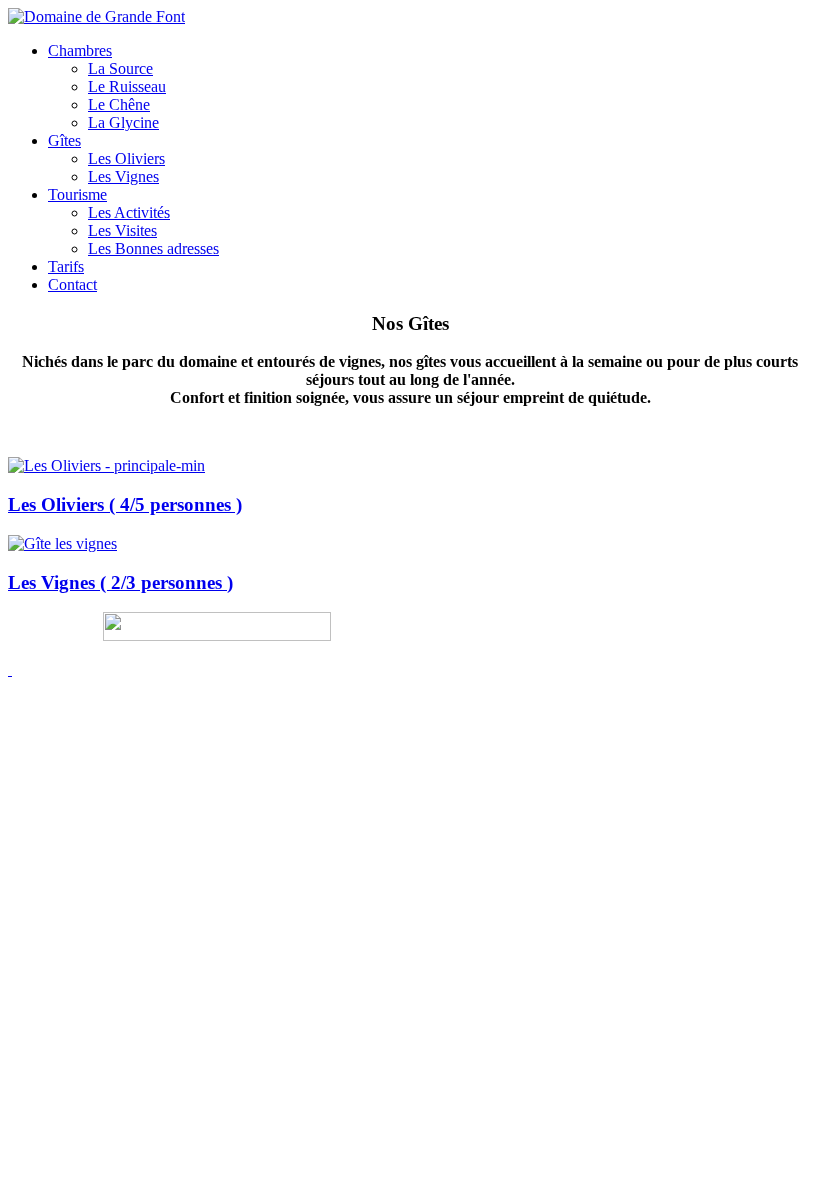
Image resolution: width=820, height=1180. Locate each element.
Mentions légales (46, 637)
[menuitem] (80, 50)
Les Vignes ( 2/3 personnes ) (120, 582)
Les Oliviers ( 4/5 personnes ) (125, 504)
